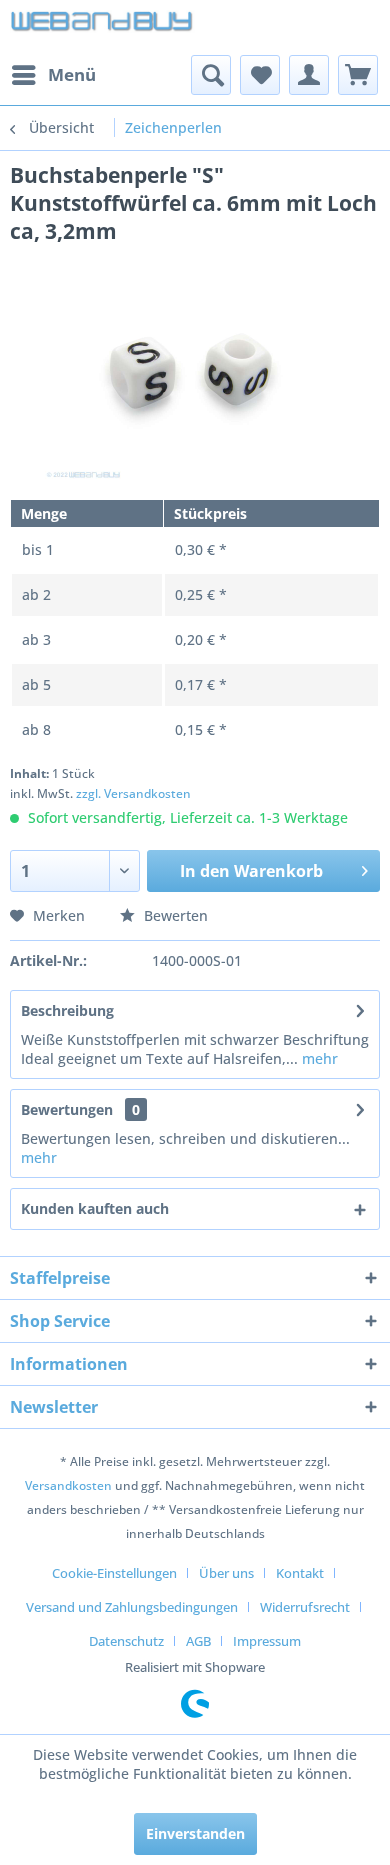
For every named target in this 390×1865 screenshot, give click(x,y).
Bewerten (174, 915)
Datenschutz (126, 1641)
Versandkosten (68, 1485)
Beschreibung (67, 1010)
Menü (72, 74)
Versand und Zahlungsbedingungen (132, 1607)
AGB (198, 1641)
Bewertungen (67, 1109)
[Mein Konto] (309, 75)
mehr (318, 1058)
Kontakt (300, 1573)
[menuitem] (53, 75)
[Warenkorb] (358, 75)
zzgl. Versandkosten (133, 793)
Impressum (267, 1641)
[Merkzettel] (260, 75)
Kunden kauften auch (95, 1208)
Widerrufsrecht (305, 1607)
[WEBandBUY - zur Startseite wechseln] (102, 27)
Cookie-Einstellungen (114, 1573)
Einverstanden (195, 1833)
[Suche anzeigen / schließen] (211, 75)
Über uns (226, 1573)
